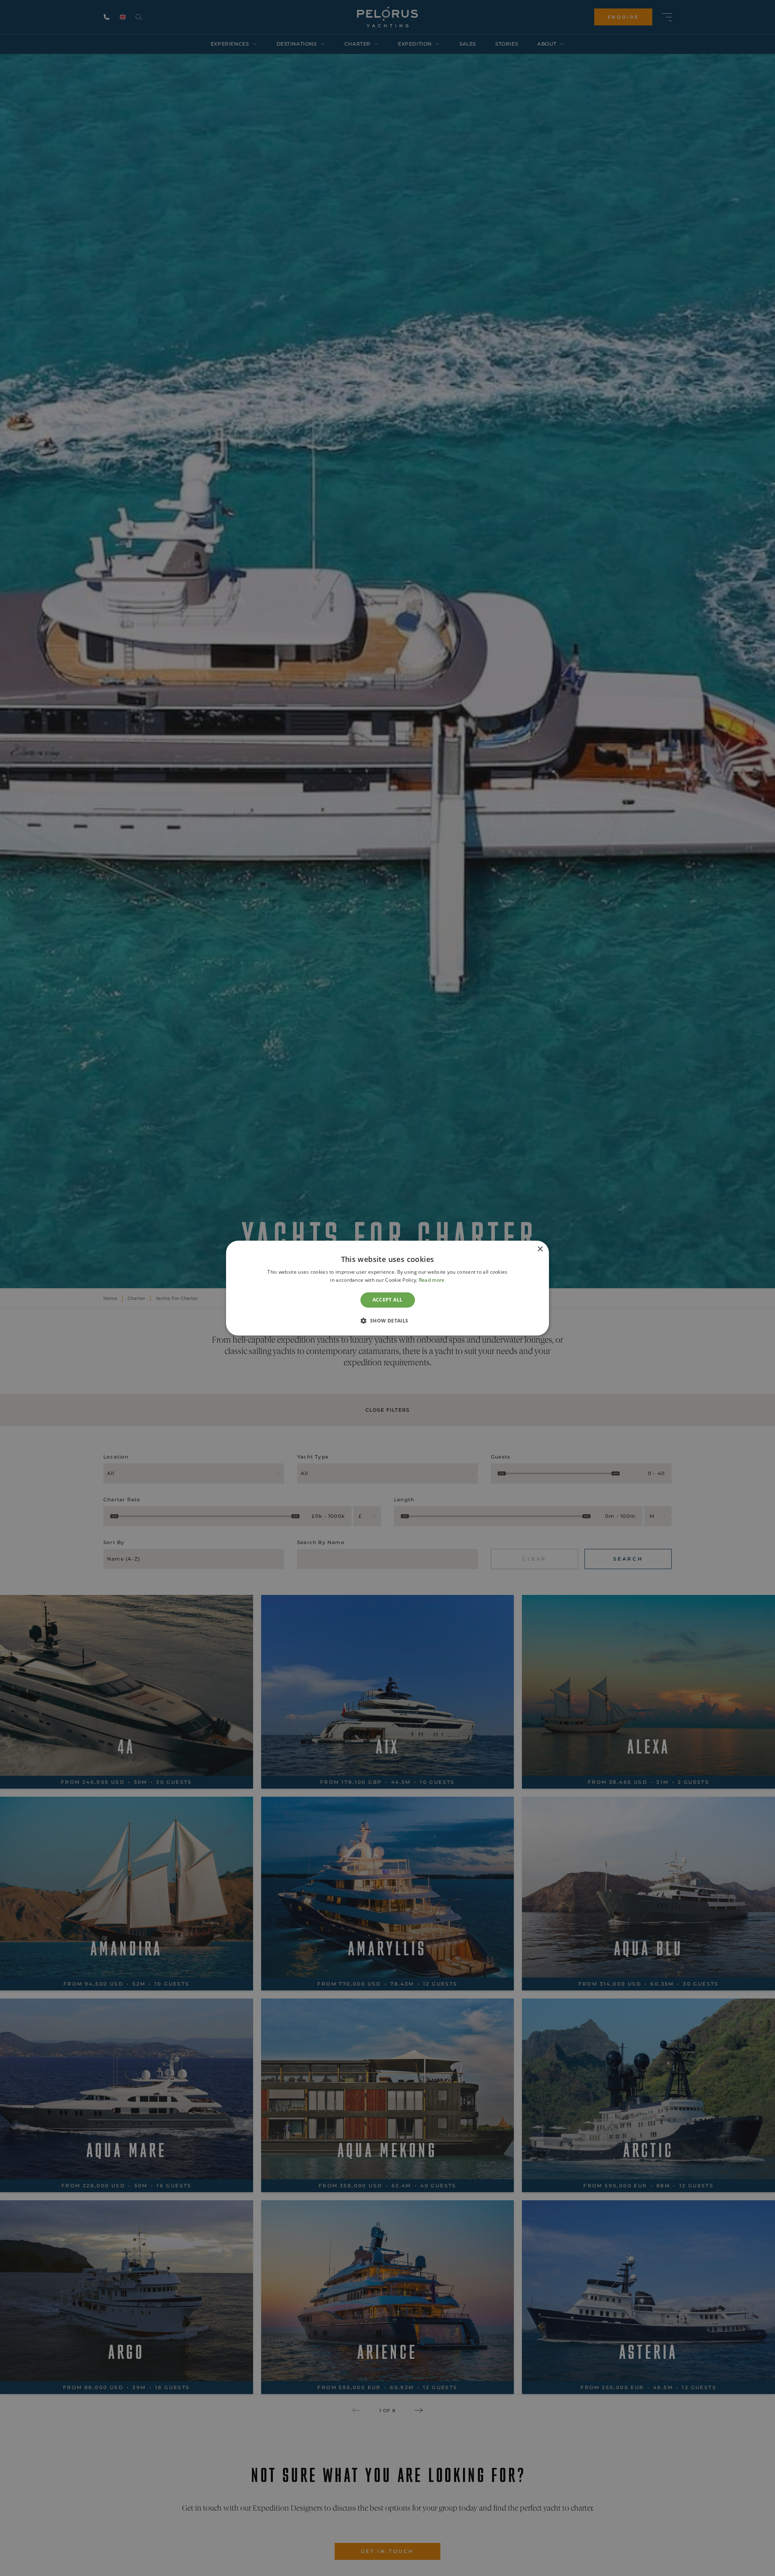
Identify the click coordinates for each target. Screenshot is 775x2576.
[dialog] (387, 1288)
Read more (432, 1280)
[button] (387, 1320)
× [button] (540, 1249)
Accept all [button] (388, 1300)
